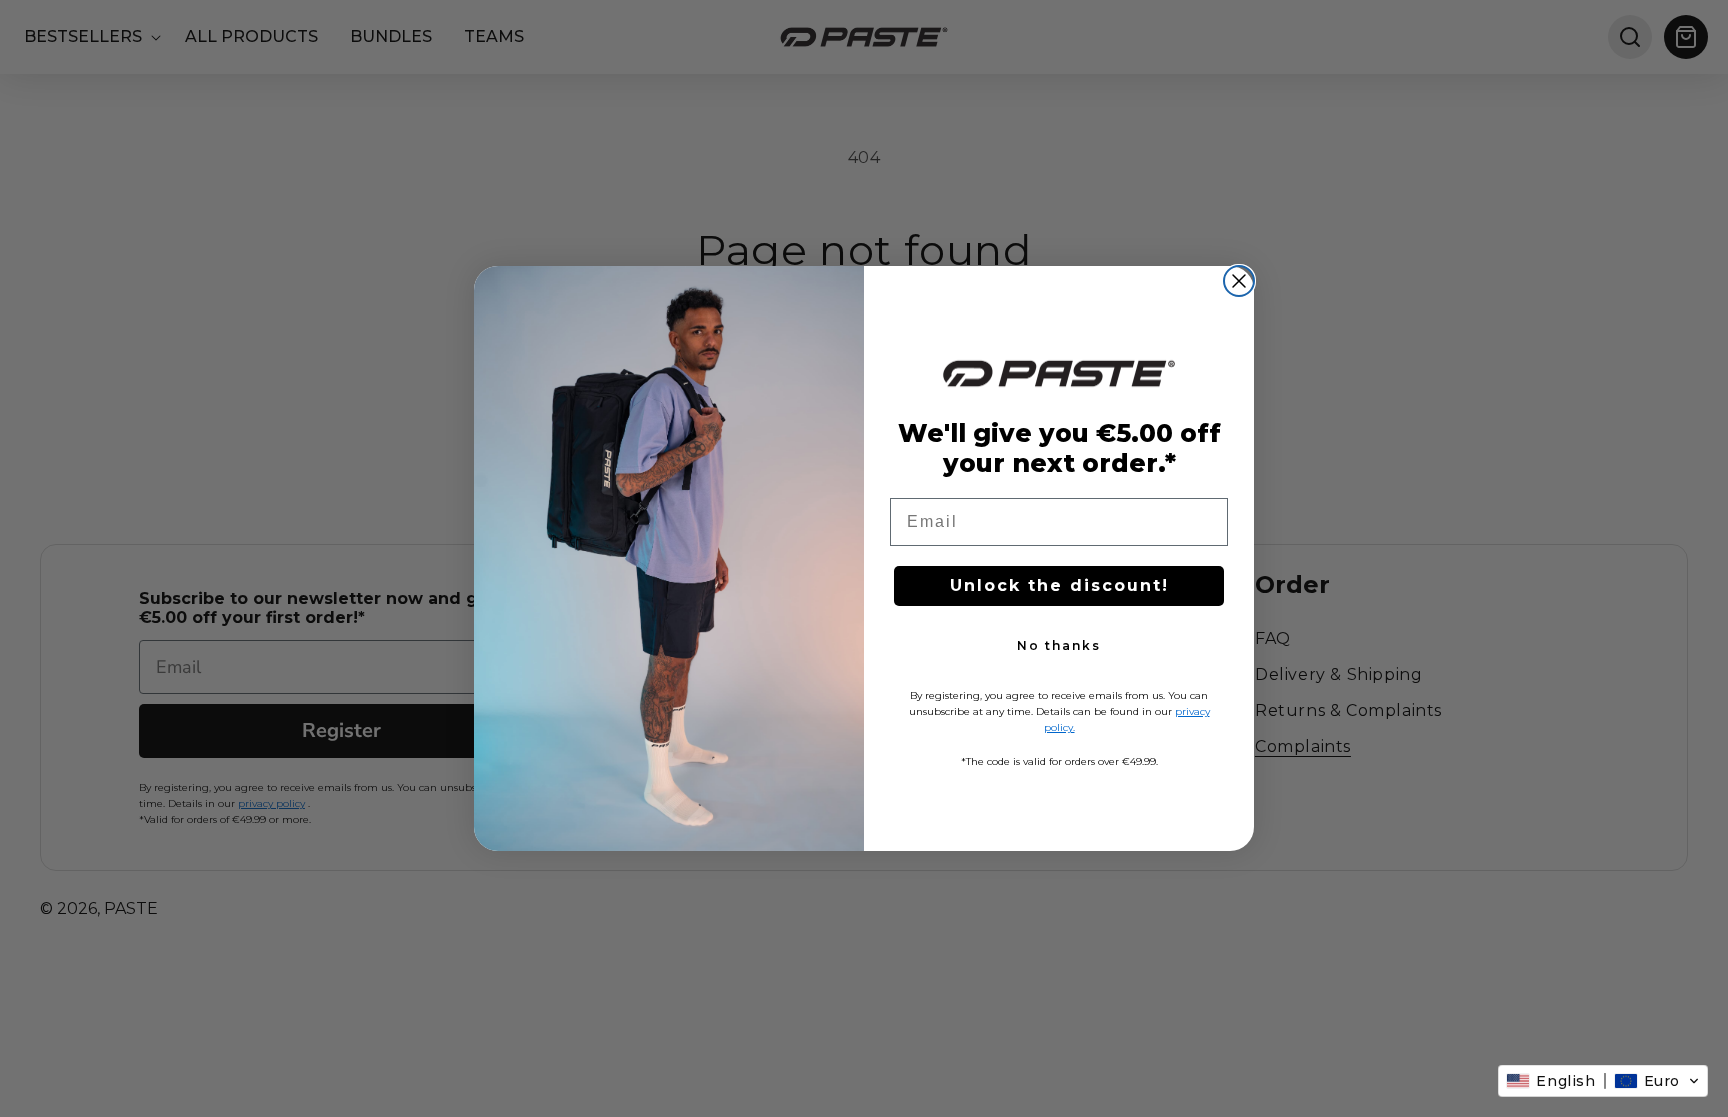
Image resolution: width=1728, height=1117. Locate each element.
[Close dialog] (1239, 281)
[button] (1603, 1081)
